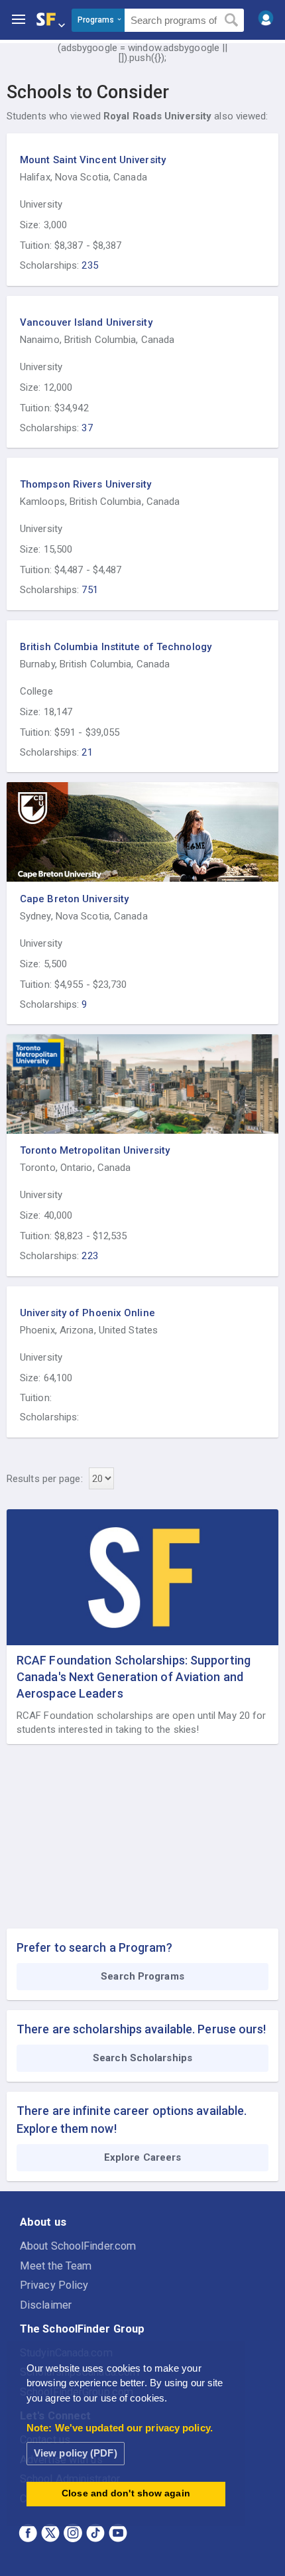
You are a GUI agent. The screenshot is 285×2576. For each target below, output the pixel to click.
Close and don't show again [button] (126, 2493)
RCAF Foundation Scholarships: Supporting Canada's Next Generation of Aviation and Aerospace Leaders (134, 1677)
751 (89, 590)
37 (87, 428)
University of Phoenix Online (87, 1313)
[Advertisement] (142, 1837)
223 (89, 1256)
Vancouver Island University (86, 322)
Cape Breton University (74, 899)
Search (232, 21)
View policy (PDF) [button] (76, 2453)
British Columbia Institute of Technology (116, 647)
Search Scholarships (142, 2058)
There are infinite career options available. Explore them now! (132, 2120)
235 (89, 265)
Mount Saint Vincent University (93, 160)
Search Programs (142, 1976)
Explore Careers (143, 2157)
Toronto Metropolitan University (95, 1150)
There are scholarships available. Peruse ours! (142, 2029)
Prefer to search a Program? (94, 1947)
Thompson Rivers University (86, 484)
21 (87, 752)
